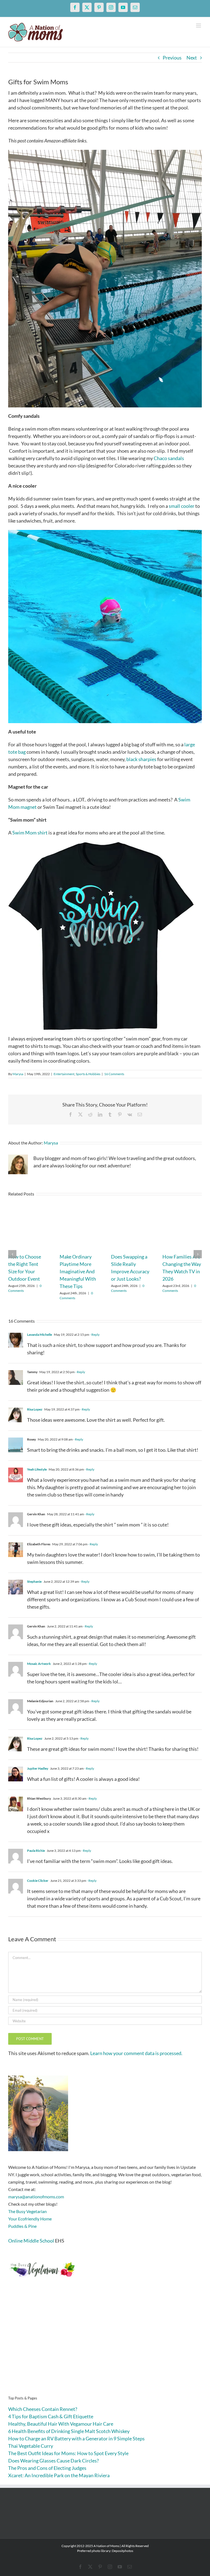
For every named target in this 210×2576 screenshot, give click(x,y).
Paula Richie (36, 1851)
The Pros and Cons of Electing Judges (47, 2468)
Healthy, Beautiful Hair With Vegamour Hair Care (61, 2424)
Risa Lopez (35, 1409)
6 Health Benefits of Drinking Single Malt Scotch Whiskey (69, 2431)
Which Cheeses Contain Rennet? (43, 2409)
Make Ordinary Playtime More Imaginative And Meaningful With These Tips (78, 1271)
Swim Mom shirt (30, 833)
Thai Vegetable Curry (31, 2446)
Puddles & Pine (22, 2226)
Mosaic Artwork (39, 1664)
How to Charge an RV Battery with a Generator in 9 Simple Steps (76, 2438)
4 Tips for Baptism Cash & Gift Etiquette (51, 2416)
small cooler (182, 506)
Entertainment (64, 1074)
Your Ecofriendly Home (30, 2219)
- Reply (94, 1335)
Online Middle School (31, 2241)
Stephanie (34, 1581)
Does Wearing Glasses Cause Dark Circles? (53, 2461)
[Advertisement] (105, 2345)
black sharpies (141, 759)
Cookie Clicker (38, 1881)
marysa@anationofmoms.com (36, 2197)
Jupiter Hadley (38, 1768)
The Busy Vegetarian (27, 2211)
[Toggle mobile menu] (199, 26)
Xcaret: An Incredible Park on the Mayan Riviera (59, 2475)
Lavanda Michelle (40, 1335)
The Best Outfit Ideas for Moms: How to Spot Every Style (68, 2453)
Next (192, 58)
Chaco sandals (169, 458)
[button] (12, 1254)
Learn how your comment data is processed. (136, 2053)
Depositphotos (122, 2551)
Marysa (18, 1074)
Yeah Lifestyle (37, 1469)
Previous (172, 58)
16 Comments (114, 1074)
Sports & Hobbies (88, 1074)
